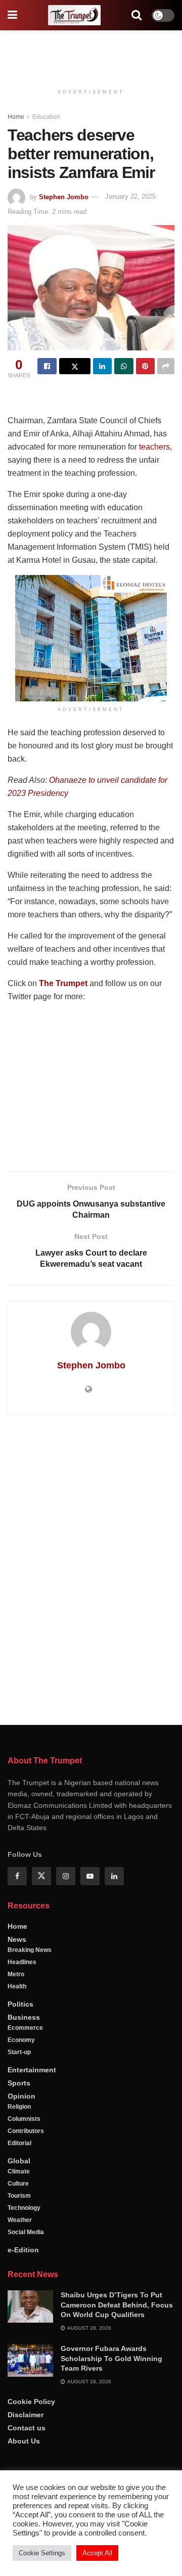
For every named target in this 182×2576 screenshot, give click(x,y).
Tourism (19, 2196)
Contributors (26, 2131)
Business (24, 2017)
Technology (24, 2208)
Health (17, 1986)
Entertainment (32, 2070)
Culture (18, 2184)
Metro (16, 1974)
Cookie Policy (31, 2402)
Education (46, 117)
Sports (19, 2083)
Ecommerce (25, 2028)
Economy (21, 2040)
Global (19, 2161)
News (17, 1939)
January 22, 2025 (130, 196)
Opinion (21, 2096)
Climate (19, 2171)
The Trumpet (63, 983)
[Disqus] (91, 1569)
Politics (20, 2004)
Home (16, 117)
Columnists (24, 2119)
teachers (154, 447)
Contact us (27, 2428)
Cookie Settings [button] (42, 2553)
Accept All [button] (97, 2553)
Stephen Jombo (64, 196)
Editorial (19, 2143)
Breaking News (30, 1950)
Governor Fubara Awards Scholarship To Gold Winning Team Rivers (111, 2358)
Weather (20, 2220)
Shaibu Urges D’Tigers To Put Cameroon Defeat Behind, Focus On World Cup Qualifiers (117, 2305)
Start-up (19, 2052)
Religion (19, 2107)
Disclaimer (26, 2415)
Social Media (26, 2232)
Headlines (22, 1962)
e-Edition (23, 2250)
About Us (24, 2441)
